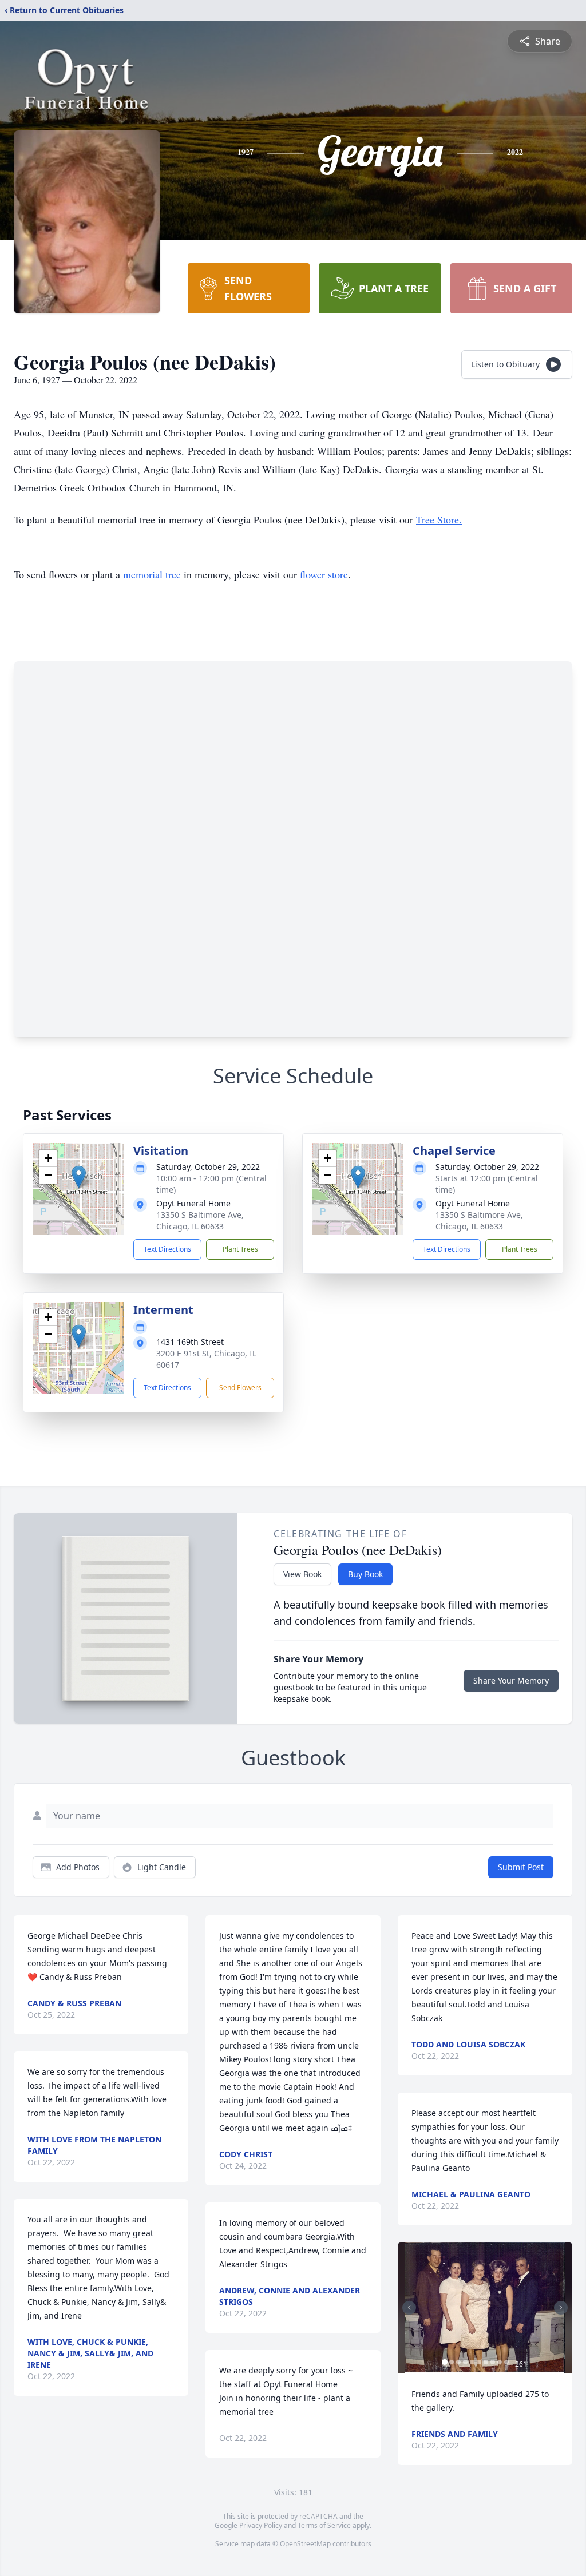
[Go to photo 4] (465, 2362)
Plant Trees (240, 1249)
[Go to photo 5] (472, 2362)
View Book (302, 1574)
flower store (324, 574)
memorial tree (152, 574)
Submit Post (521, 1867)
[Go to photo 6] (479, 2362)
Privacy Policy (261, 2525)
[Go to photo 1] (445, 2362)
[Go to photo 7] (486, 2362)
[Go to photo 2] (452, 2362)
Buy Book (365, 1574)
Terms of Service (324, 2525)
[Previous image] (409, 2308)
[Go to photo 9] (500, 2362)
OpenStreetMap (305, 2544)
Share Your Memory (511, 1680)
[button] (79, 1177)
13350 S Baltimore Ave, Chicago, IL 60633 (200, 1220)
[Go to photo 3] (458, 2362)
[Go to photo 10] (506, 2362)
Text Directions (167, 1249)
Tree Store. (439, 519)
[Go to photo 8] (493, 2362)
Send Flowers (240, 1388)
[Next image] (561, 2308)
